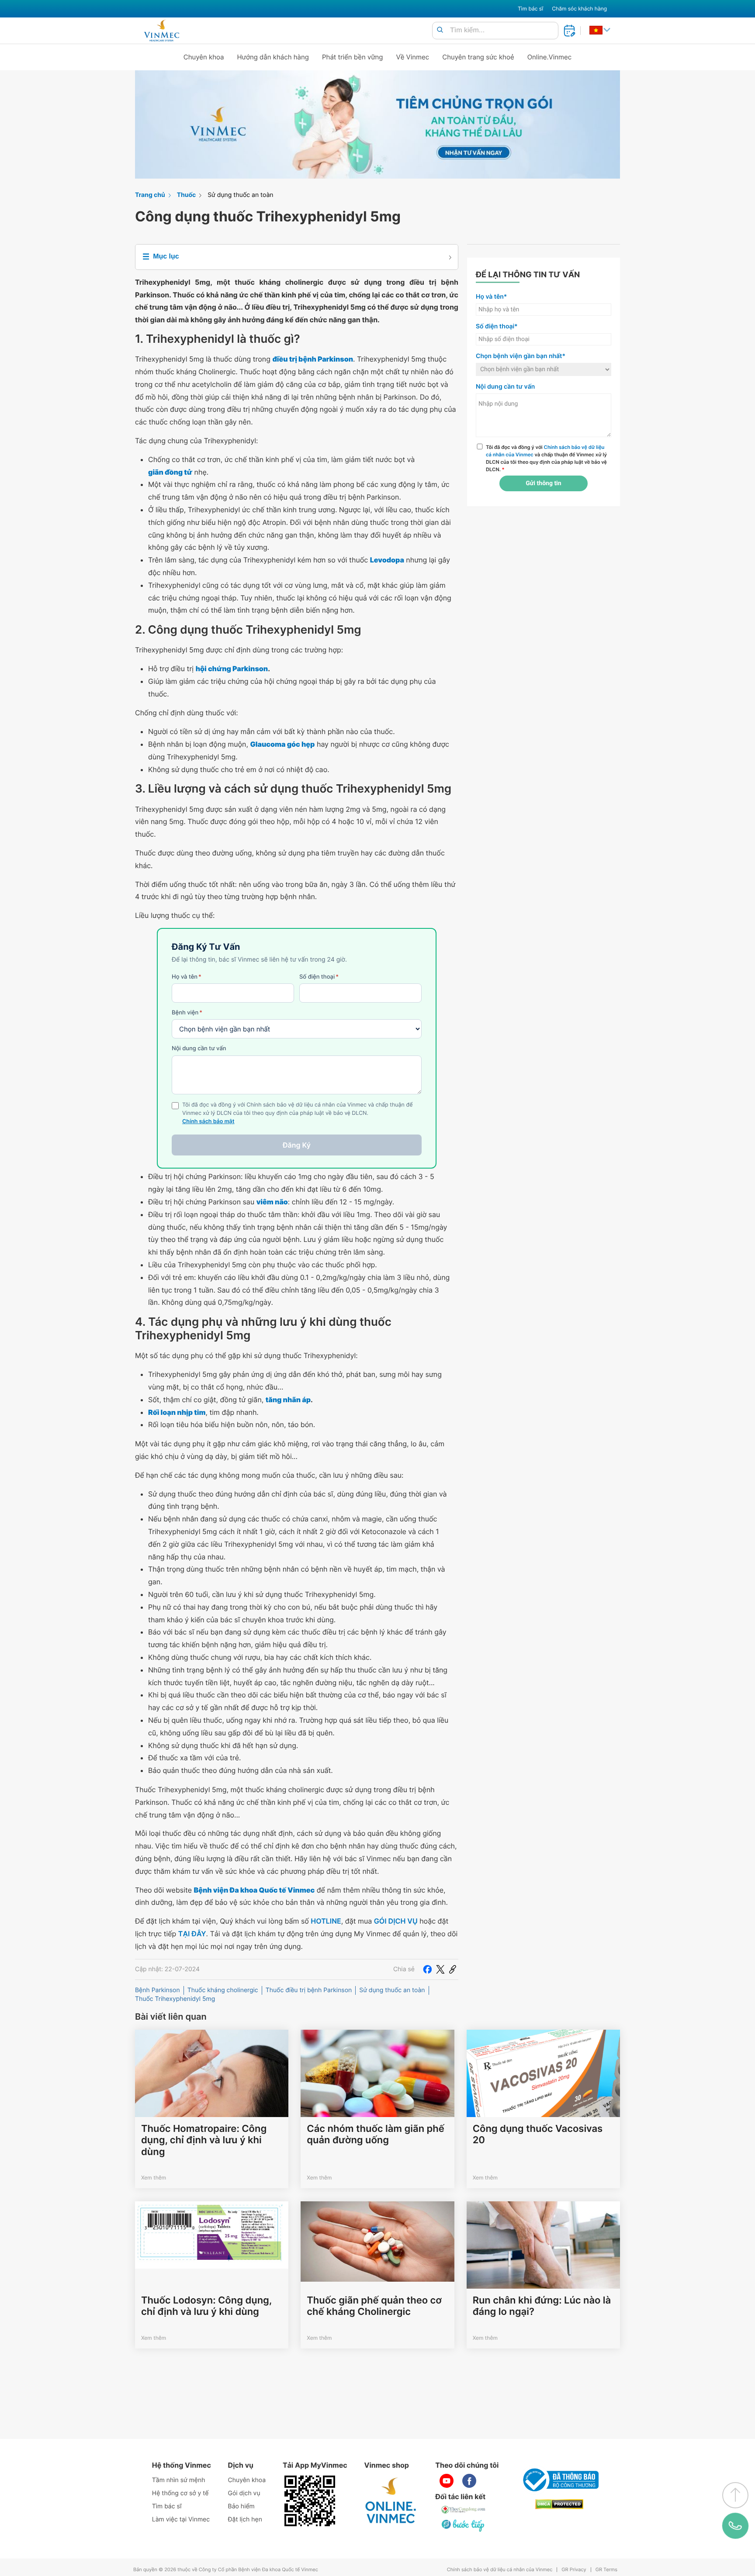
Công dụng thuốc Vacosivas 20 (538, 2135)
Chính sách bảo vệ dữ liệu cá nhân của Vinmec (500, 2570)
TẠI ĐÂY (192, 1934)
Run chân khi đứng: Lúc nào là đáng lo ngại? (542, 2306)
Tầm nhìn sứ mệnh (179, 2480)
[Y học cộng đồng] (464, 2510)
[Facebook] (427, 1969)
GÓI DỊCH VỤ (396, 1921)
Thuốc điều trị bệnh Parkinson (309, 1990)
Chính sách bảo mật (208, 1122)
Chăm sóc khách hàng (579, 9)
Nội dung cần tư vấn (199, 1048)
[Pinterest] (453, 1969)
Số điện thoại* (497, 326)
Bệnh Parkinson (158, 1990)
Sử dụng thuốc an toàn (240, 195)
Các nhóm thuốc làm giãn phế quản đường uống (376, 2135)
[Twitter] (440, 1969)
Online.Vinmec (550, 57)
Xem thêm (154, 2178)
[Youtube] (447, 2481)
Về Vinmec (413, 57)
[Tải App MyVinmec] (310, 2501)
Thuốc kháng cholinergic (223, 1990)
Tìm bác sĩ (530, 9)
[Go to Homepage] (161, 31)
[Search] (440, 30)
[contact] (735, 2526)
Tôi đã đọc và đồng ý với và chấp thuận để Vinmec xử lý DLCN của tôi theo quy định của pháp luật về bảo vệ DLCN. (546, 458)
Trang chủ (150, 195)
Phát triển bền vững (353, 57)
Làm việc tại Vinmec (181, 2519)
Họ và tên (187, 977)
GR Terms (606, 2570)
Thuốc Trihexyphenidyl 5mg (175, 1999)
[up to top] (735, 2495)
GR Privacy (574, 2570)
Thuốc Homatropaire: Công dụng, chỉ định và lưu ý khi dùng (204, 2140)
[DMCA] (559, 2504)
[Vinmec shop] (391, 2501)
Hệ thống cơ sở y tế (180, 2493)
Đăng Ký (297, 1145)
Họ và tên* (491, 297)
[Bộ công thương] (559, 2480)
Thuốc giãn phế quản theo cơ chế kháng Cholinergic (374, 2306)
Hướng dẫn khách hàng (273, 57)
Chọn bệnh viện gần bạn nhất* (521, 356)
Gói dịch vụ (244, 2493)
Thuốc (187, 195)
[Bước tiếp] (464, 2525)
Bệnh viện (187, 1013)
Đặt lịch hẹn (245, 2519)
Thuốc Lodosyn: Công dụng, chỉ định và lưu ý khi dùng (206, 2306)
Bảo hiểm (241, 2506)
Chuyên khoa (204, 57)
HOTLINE (326, 1921)
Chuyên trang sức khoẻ (478, 57)
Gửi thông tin (543, 483)
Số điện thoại (319, 977)
